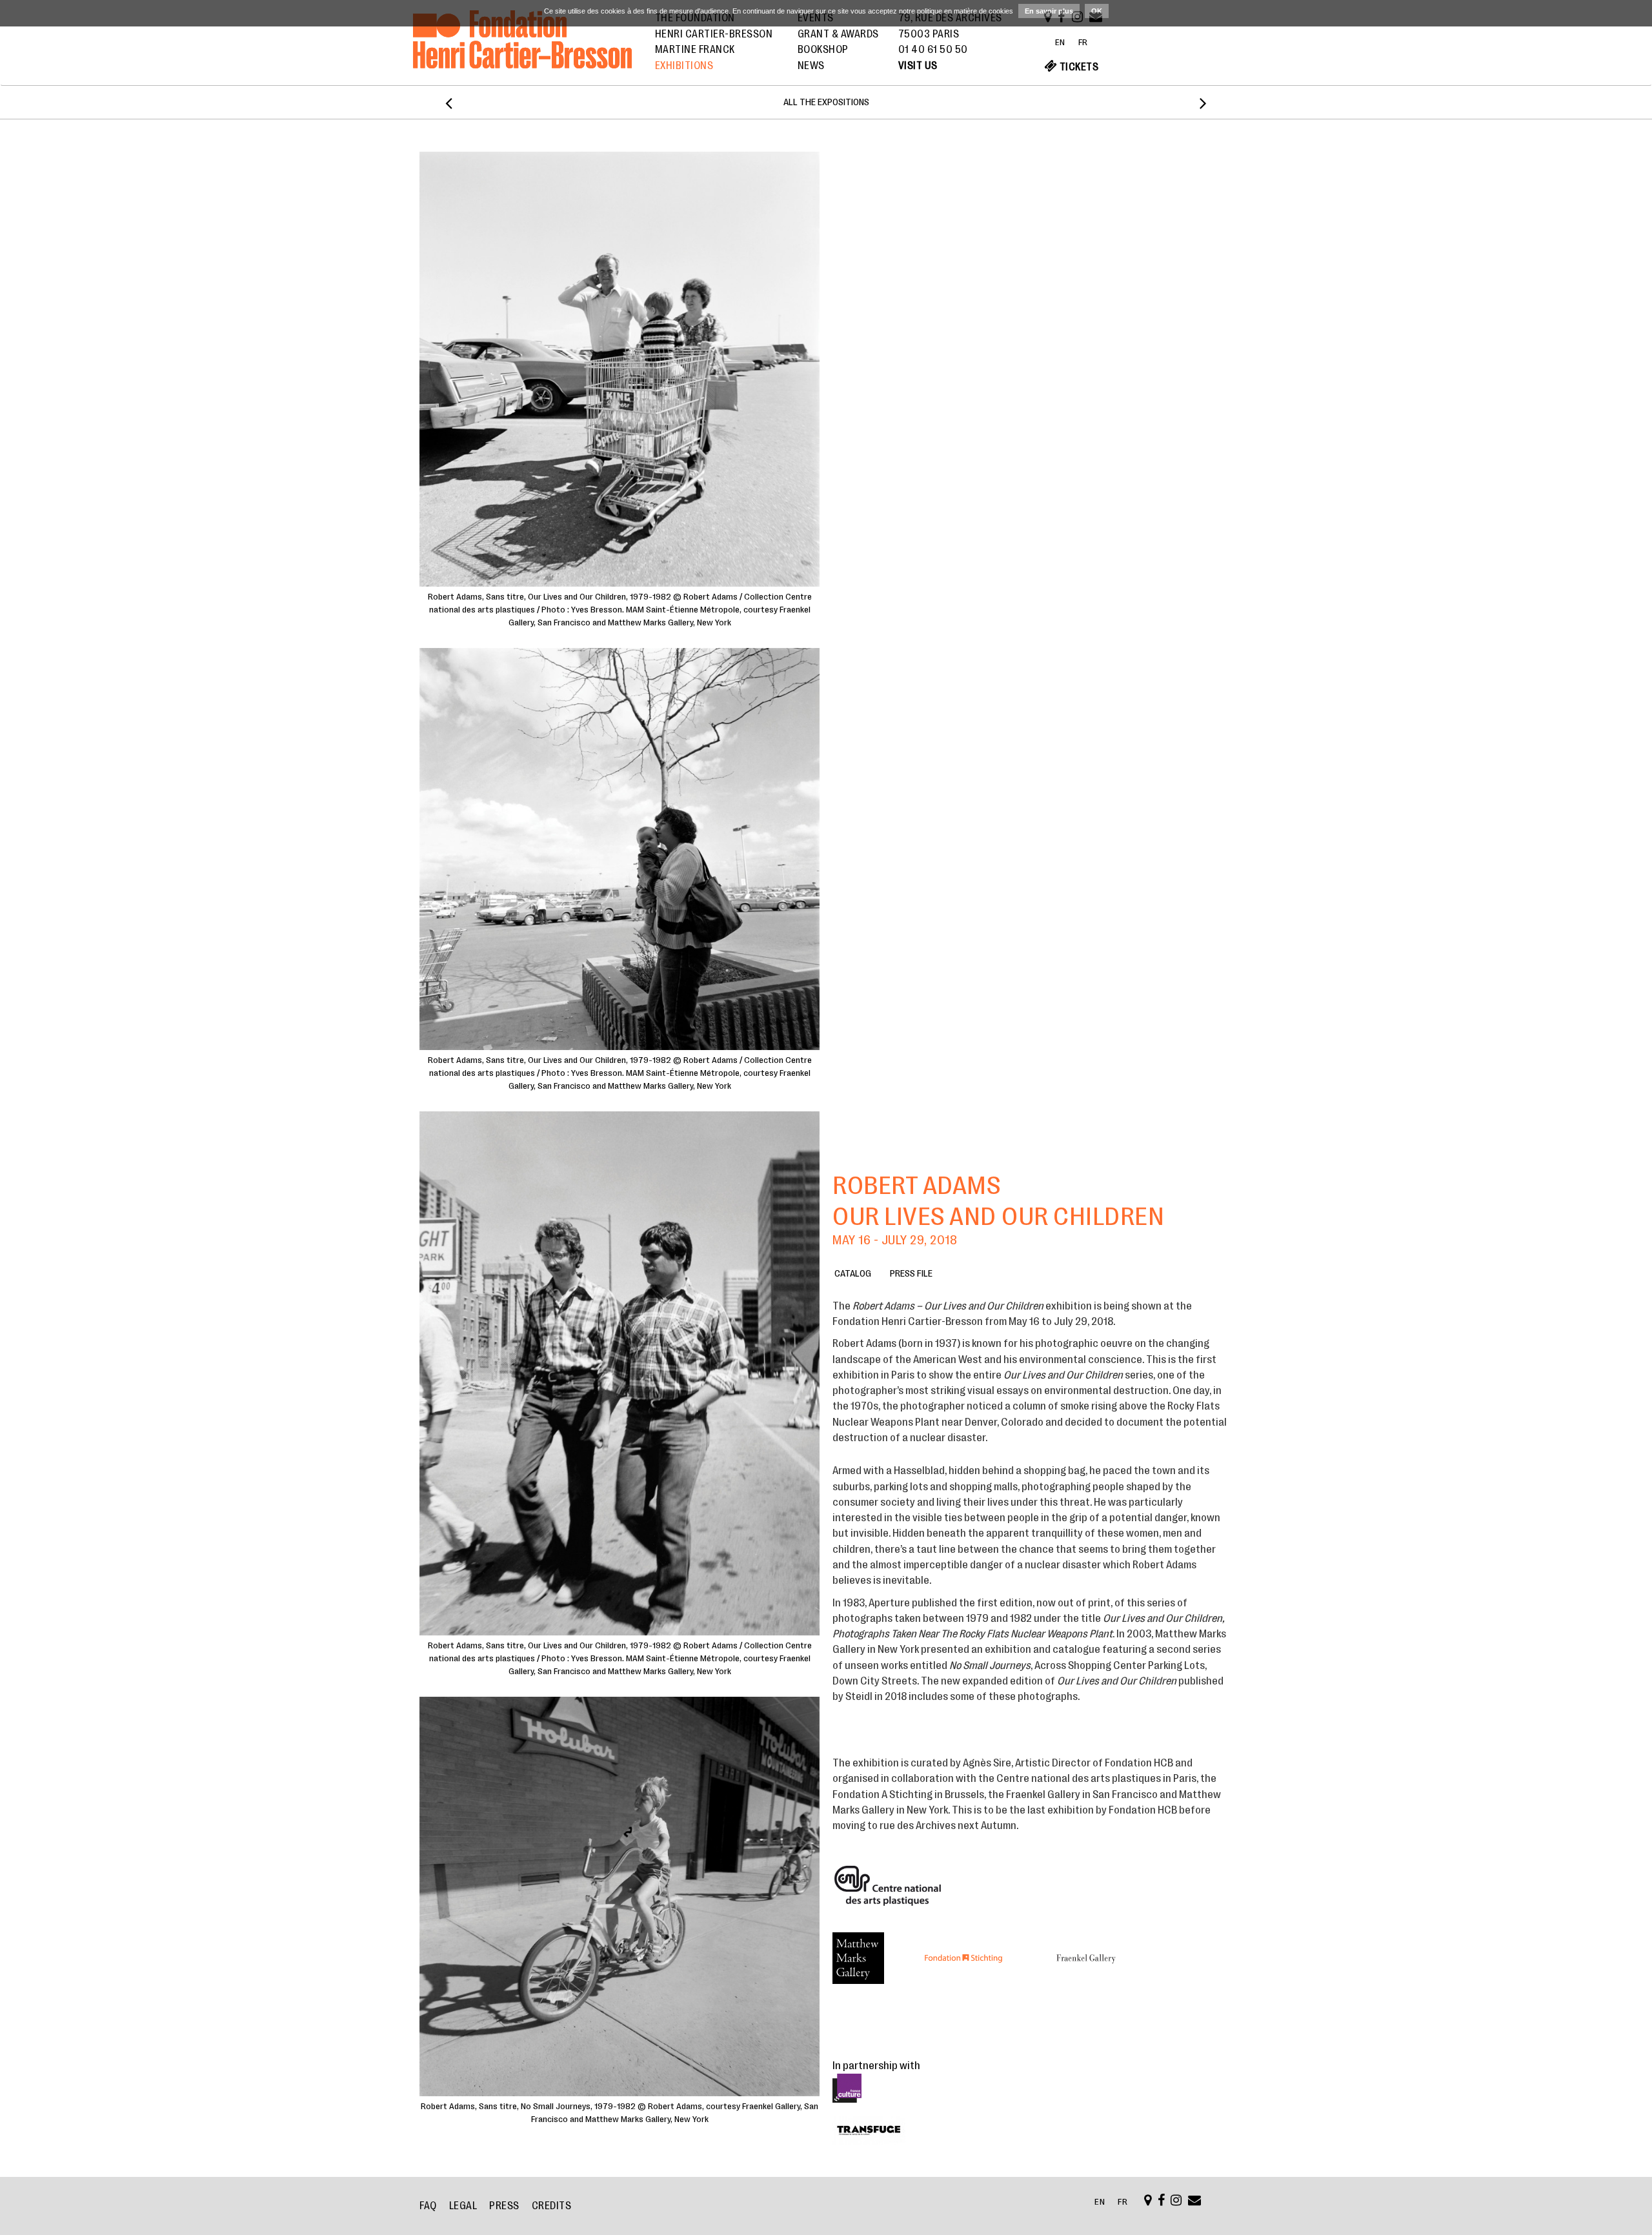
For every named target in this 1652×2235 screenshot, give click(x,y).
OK (1097, 11)
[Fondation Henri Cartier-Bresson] (522, 54)
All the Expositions (826, 102)
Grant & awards (838, 34)
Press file (911, 1274)
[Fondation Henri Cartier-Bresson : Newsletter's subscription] (1195, 2201)
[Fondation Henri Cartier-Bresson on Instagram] (1176, 2201)
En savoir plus (1049, 11)
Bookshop (823, 50)
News (811, 66)
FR (1083, 42)
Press (504, 2206)
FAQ (428, 2206)
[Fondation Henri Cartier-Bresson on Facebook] (1162, 2201)
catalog (853, 1274)
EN (1060, 42)
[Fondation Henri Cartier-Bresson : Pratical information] (1148, 2201)
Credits (552, 2206)
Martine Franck (695, 50)
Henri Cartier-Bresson (714, 34)
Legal (463, 2206)
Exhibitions (684, 66)
